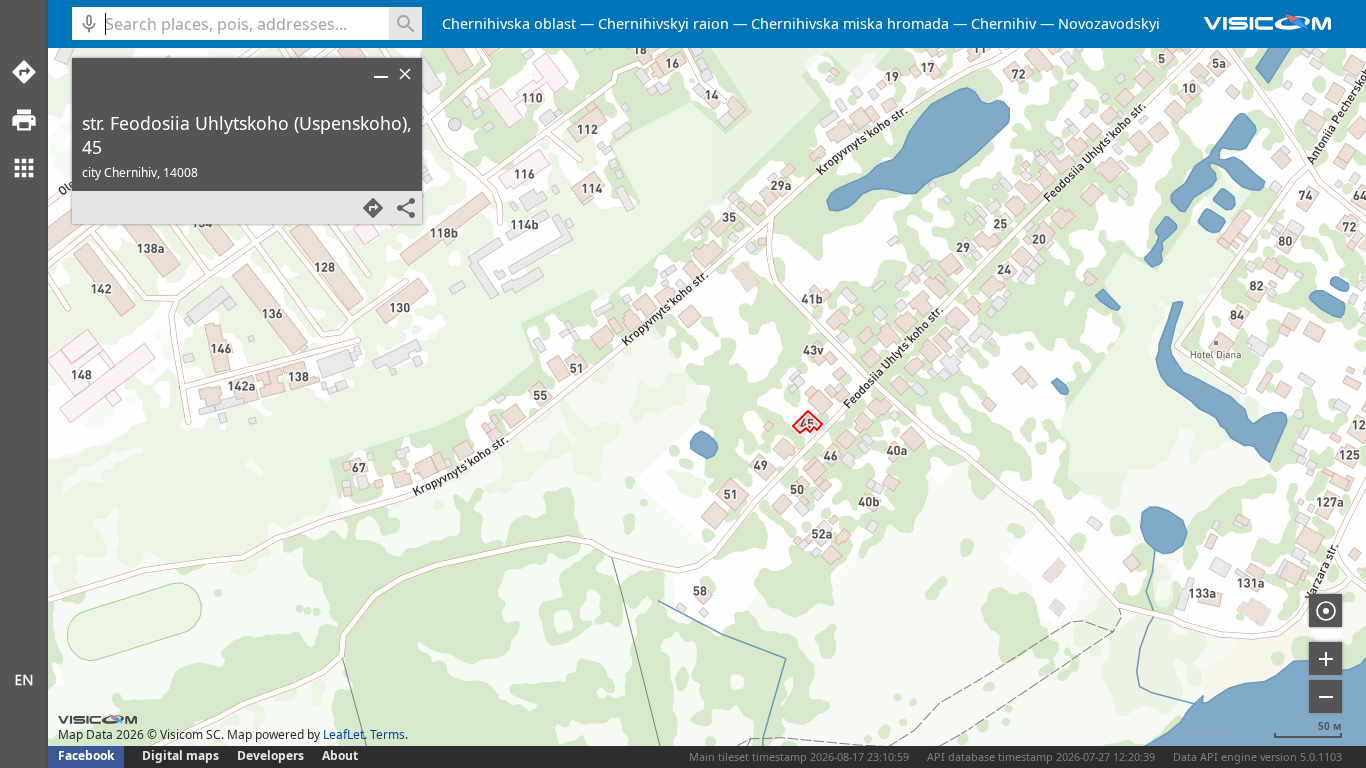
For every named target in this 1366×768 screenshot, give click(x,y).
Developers (270, 755)
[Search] (405, 23)
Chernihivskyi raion (663, 23)
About (340, 755)
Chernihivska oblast (509, 23)
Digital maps (182, 755)
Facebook (86, 755)
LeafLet (343, 734)
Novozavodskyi (1109, 23)
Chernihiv (1003, 23)
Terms (387, 734)
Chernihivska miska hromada (850, 23)
